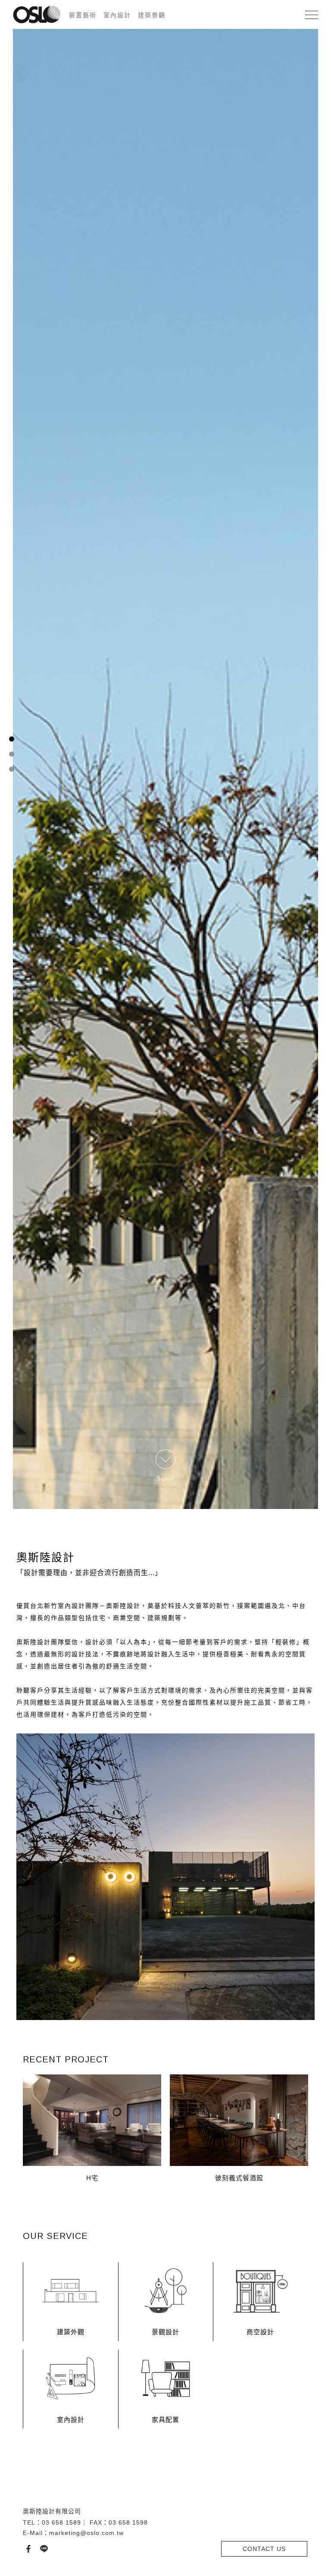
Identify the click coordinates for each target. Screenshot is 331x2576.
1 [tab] (11, 1272)
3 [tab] (11, 1303)
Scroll (166, 2546)
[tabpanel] (165, 1288)
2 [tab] (11, 1288)
